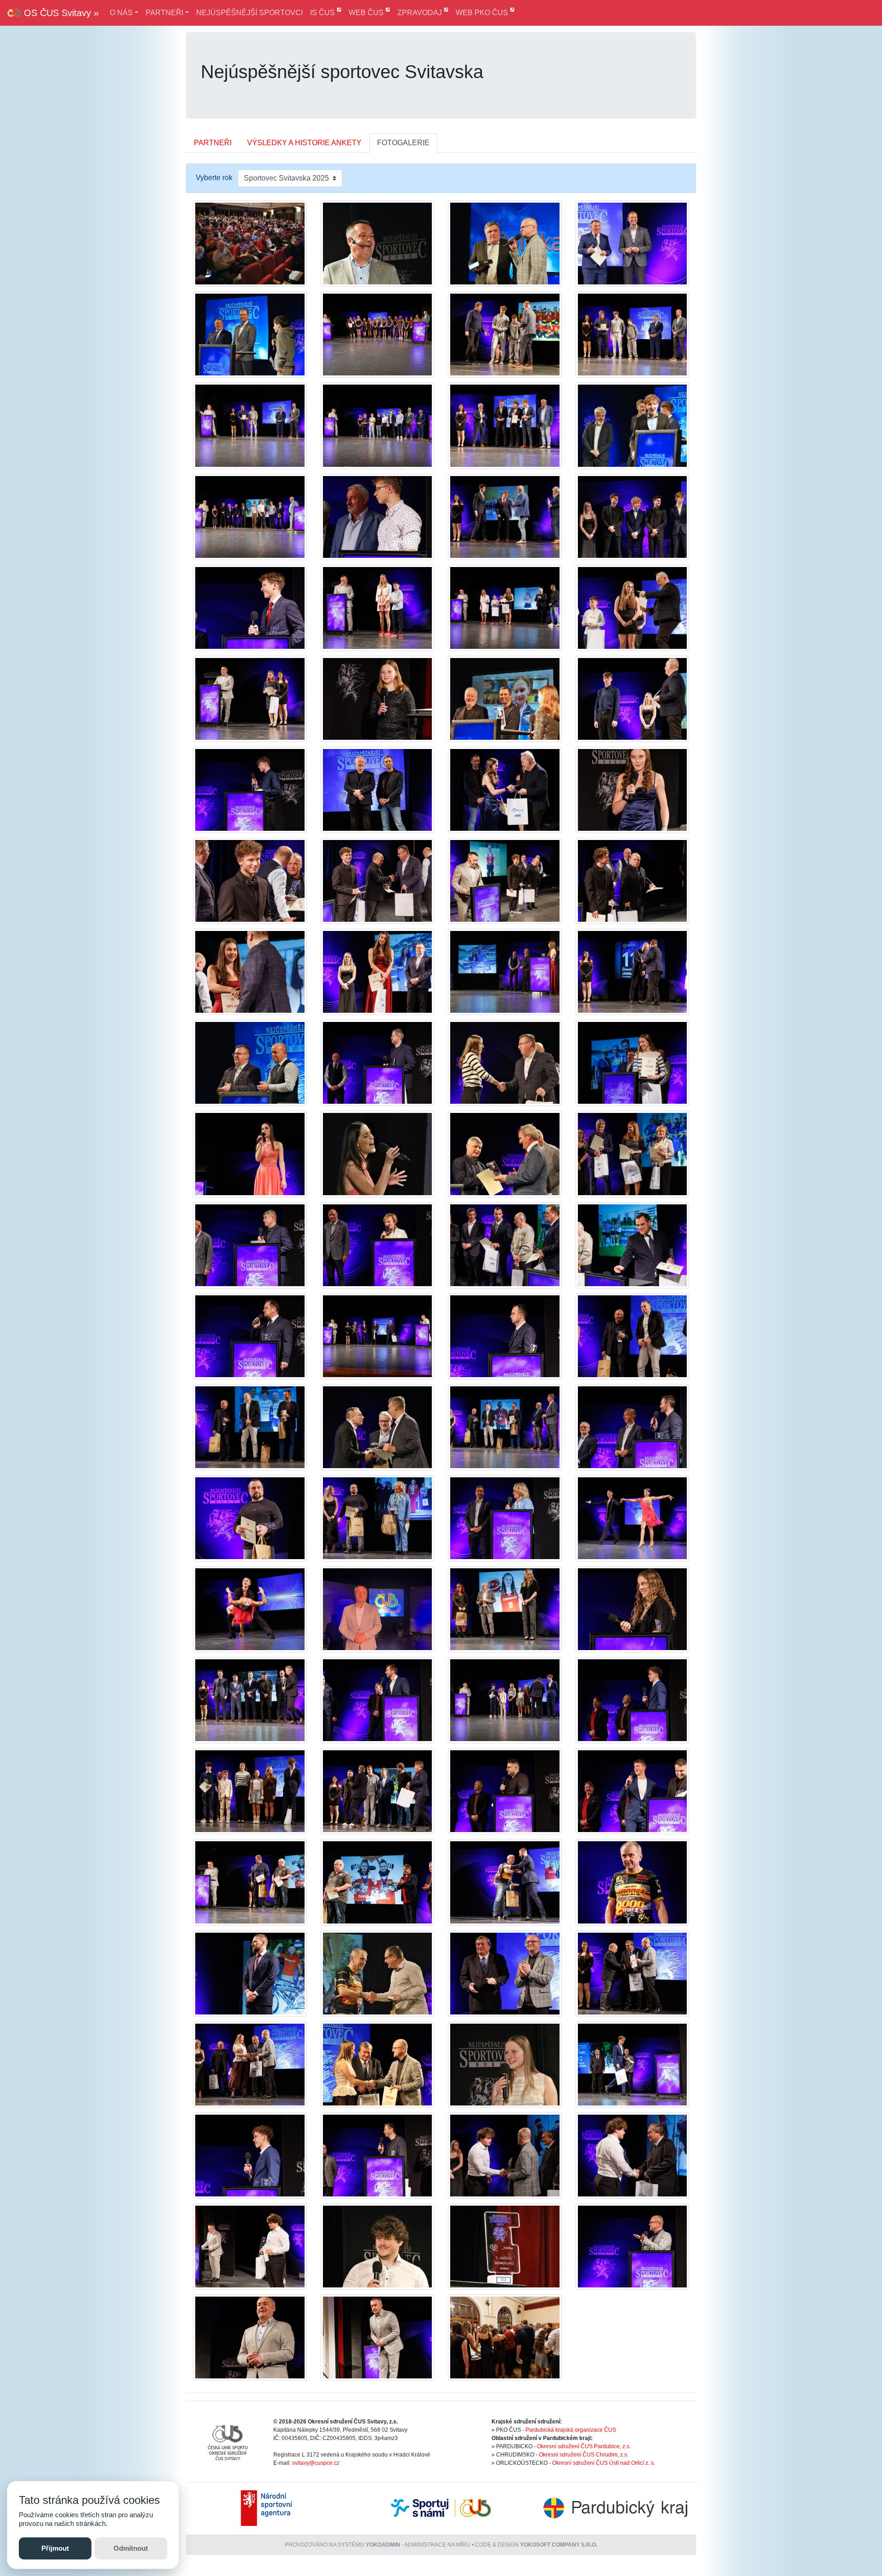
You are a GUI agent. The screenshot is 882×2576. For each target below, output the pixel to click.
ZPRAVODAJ (421, 13)
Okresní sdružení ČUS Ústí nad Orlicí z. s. (604, 2463)
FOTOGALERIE (403, 143)
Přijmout (55, 2548)
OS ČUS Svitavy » (60, 13)
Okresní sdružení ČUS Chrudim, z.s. (584, 2455)
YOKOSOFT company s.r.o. (559, 2545)
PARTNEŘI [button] (164, 13)
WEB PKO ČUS (483, 13)
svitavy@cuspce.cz (316, 2463)
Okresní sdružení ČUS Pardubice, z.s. (584, 2446)
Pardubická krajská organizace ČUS (571, 2430)
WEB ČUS (367, 13)
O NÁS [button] (121, 13)
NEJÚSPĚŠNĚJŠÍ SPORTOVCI (249, 13)
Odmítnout (131, 2548)
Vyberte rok (214, 178)
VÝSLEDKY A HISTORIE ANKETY (304, 143)
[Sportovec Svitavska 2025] (250, 243)
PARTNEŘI (213, 143)
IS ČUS (323, 13)
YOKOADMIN (383, 2545)
